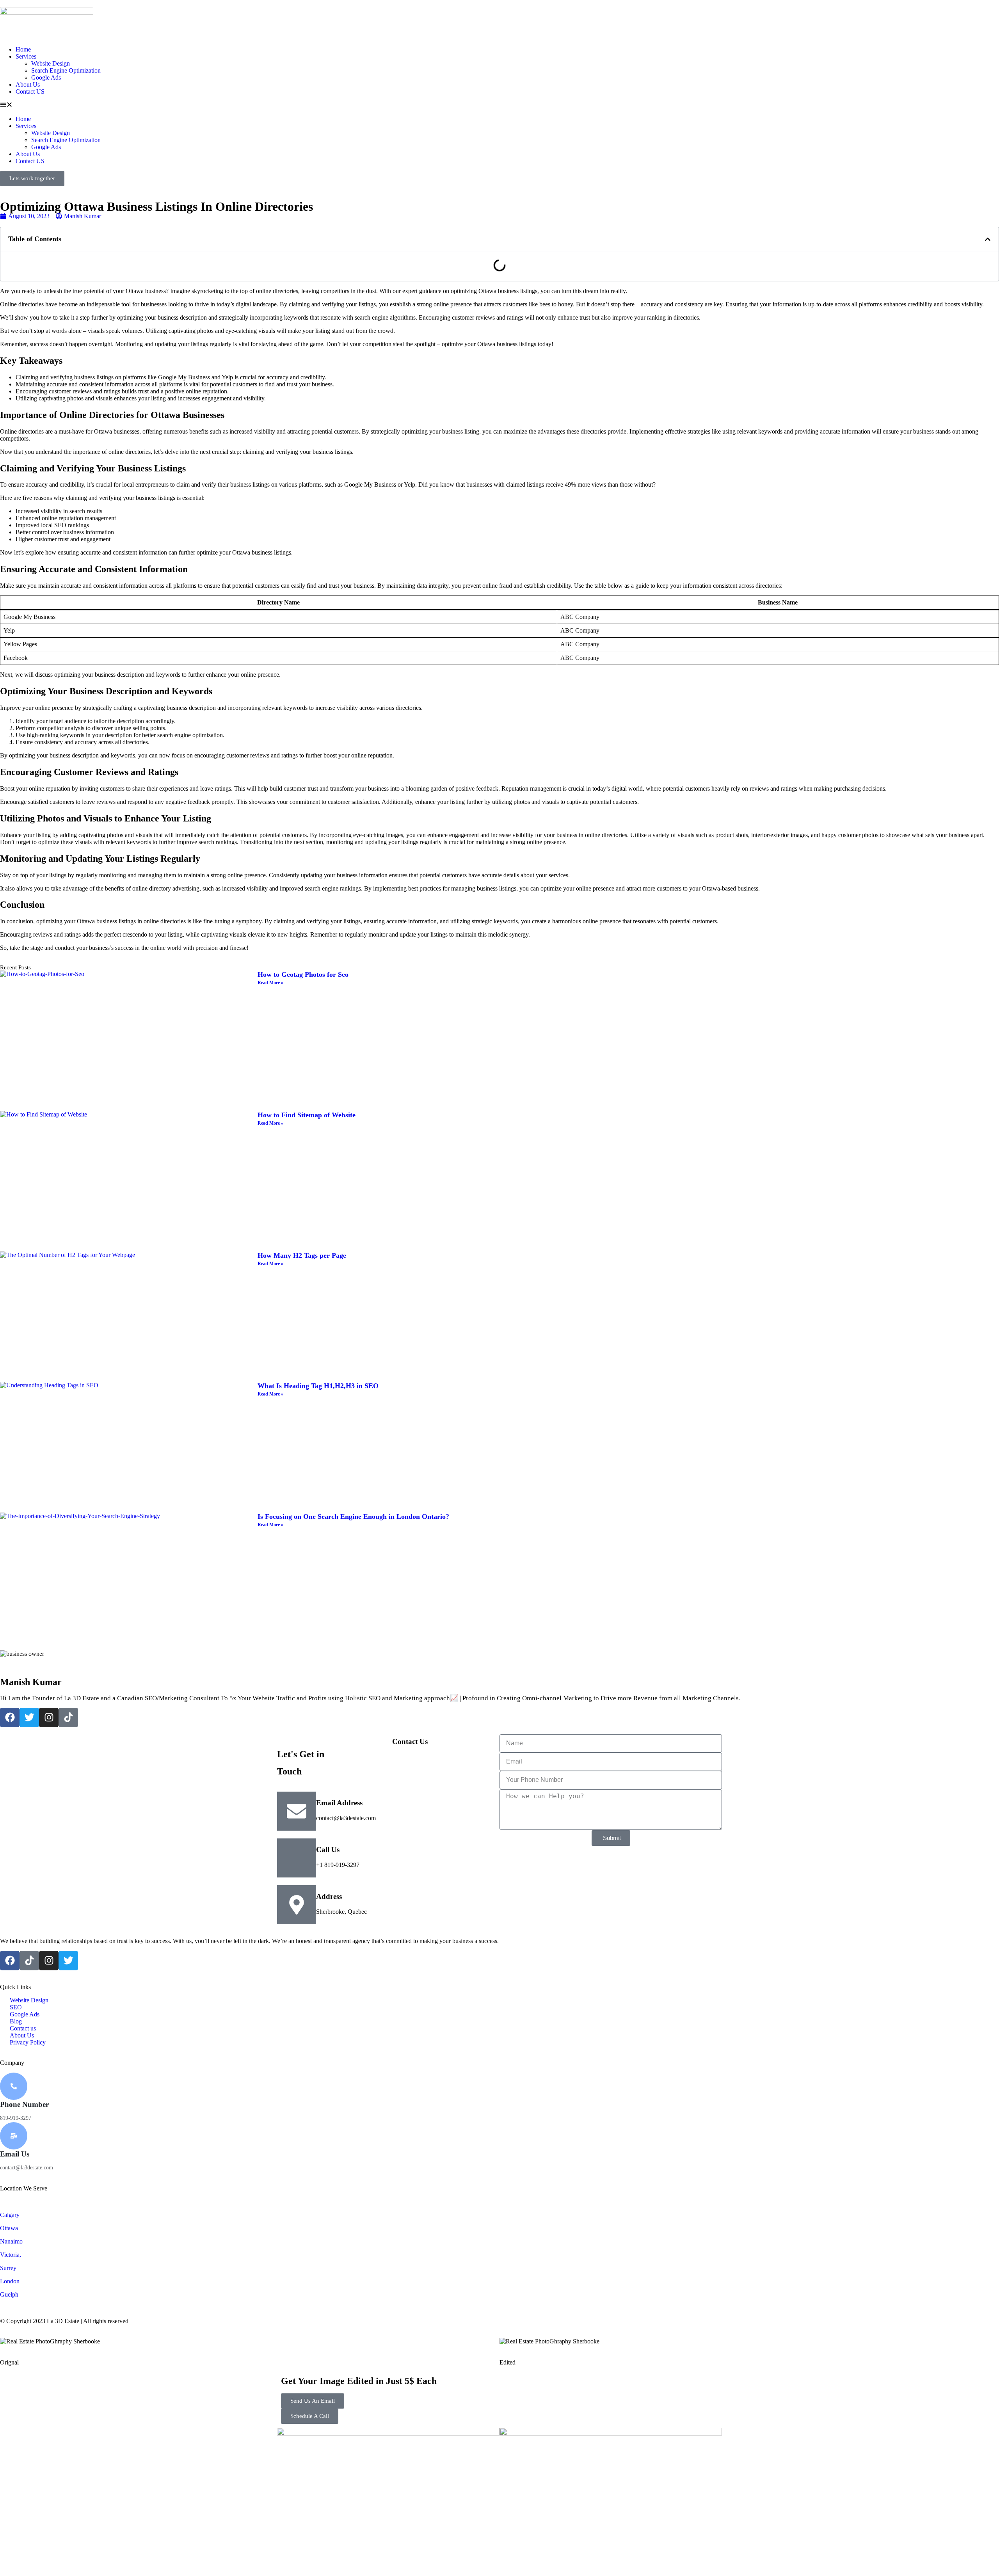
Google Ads (46, 77)
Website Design (51, 63)
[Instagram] (49, 1717)
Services (26, 56)
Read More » (270, 983)
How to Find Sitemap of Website (307, 1115)
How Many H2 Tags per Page (302, 1255)
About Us (28, 84)
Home (23, 49)
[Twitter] (29, 1717)
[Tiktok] (68, 1717)
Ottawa (9, 2228)
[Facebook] (10, 1717)
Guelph (9, 2294)
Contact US (30, 92)
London (10, 2281)
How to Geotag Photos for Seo (303, 974)
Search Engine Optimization (66, 70)
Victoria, (11, 2255)
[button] (499, 105)
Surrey (8, 2268)
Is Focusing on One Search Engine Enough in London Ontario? (353, 1516)
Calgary (10, 2215)
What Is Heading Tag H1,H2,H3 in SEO (318, 1386)
